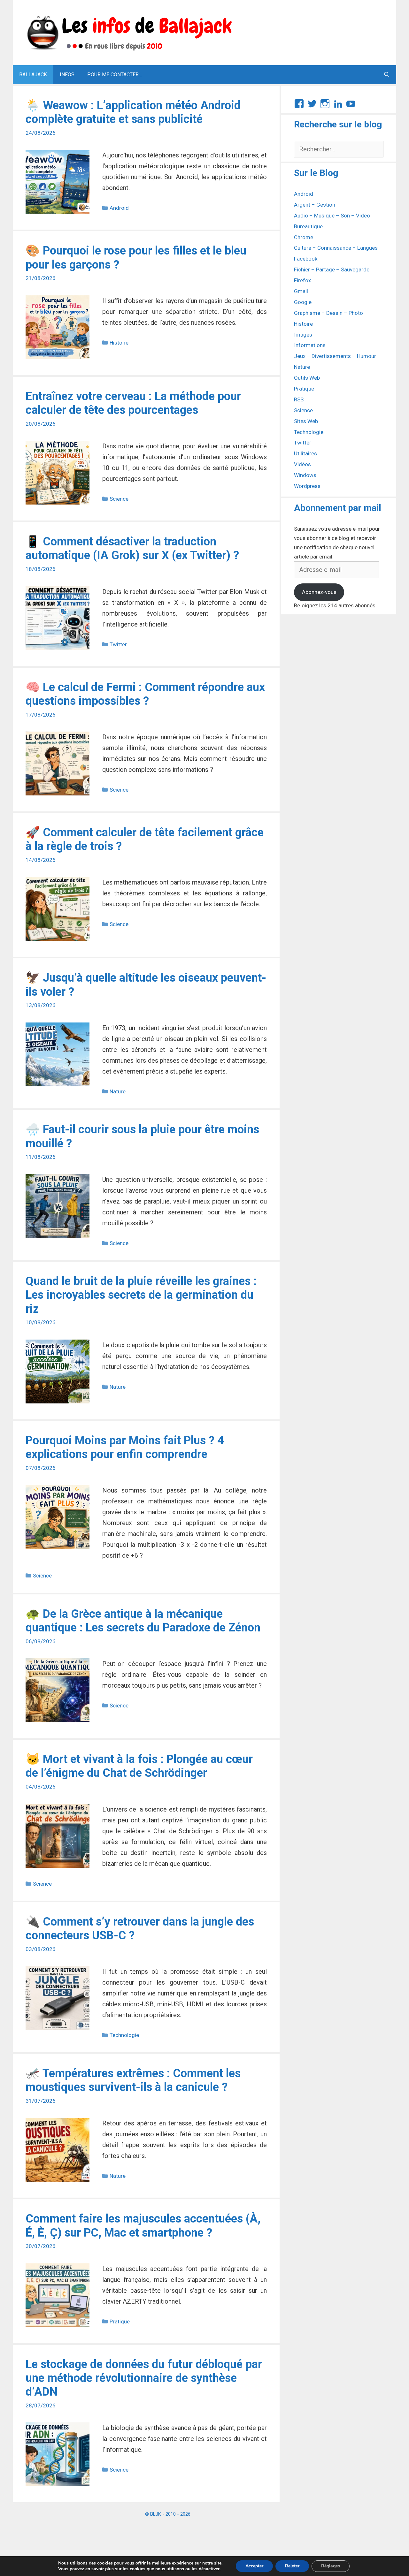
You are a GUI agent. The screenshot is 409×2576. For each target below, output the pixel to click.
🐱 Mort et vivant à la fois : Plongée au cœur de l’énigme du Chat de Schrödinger (139, 1766)
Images (303, 335)
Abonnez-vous (319, 592)
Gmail (301, 291)
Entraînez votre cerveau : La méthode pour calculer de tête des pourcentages (133, 403)
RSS (299, 399)
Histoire (119, 343)
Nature (118, 1091)
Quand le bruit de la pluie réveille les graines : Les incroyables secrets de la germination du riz (141, 1295)
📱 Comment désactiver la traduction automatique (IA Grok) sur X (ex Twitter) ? (132, 548)
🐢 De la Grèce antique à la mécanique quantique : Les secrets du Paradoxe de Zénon (143, 1621)
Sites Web (306, 421)
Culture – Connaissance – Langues (336, 248)
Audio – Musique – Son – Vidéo (332, 216)
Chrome (304, 237)
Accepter (254, 2566)
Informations (310, 345)
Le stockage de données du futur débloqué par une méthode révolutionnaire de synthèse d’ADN (144, 2378)
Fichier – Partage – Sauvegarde (332, 270)
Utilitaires (305, 453)
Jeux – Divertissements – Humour (335, 356)
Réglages (331, 2566)
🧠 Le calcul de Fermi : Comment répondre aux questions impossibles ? (145, 694)
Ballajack (33, 75)
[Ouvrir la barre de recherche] (386, 75)
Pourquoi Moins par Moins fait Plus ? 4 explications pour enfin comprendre (125, 1447)
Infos (67, 75)
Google (303, 302)
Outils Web (307, 378)
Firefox (302, 280)
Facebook (306, 259)
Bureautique (308, 226)
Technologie (124, 2035)
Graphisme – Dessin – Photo (328, 313)
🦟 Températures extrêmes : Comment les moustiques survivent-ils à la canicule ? (133, 2080)
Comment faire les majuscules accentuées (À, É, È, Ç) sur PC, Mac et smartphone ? (143, 2226)
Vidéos (302, 464)
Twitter (118, 644)
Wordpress (307, 486)
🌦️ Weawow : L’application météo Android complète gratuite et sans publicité (133, 112)
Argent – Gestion (315, 205)
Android (119, 208)
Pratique (120, 2321)
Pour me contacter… (115, 75)
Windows (305, 475)
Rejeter (292, 2566)
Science (119, 499)
